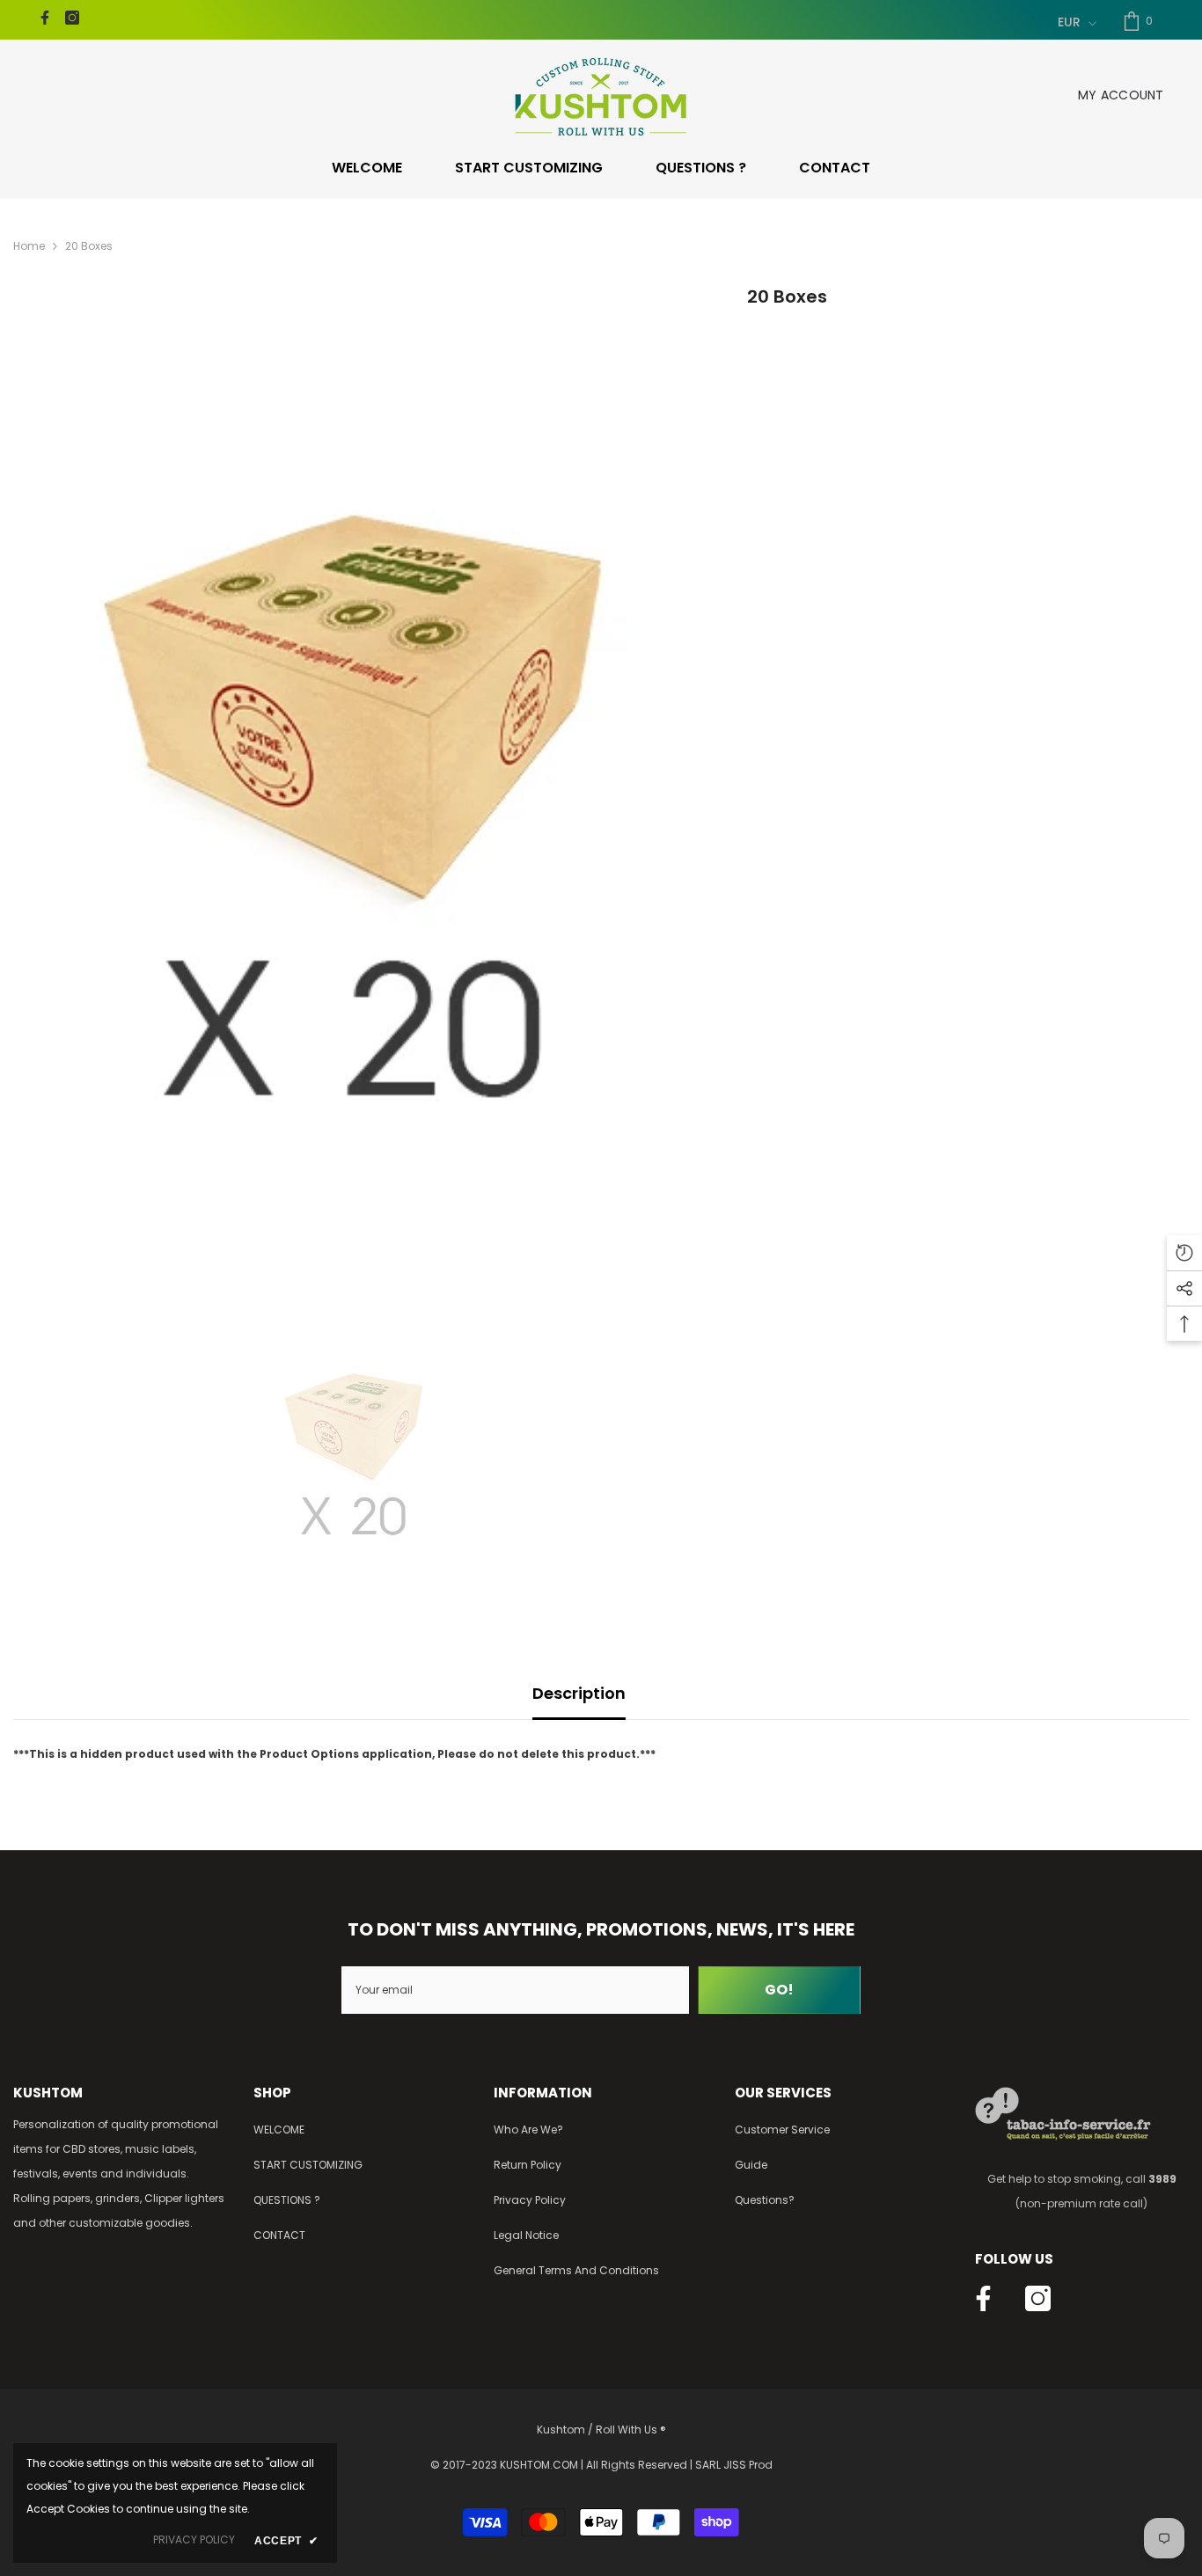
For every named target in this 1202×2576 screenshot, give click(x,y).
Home (29, 246)
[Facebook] (45, 18)
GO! (779, 1990)
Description (579, 1693)
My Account (1121, 95)
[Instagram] (72, 18)
